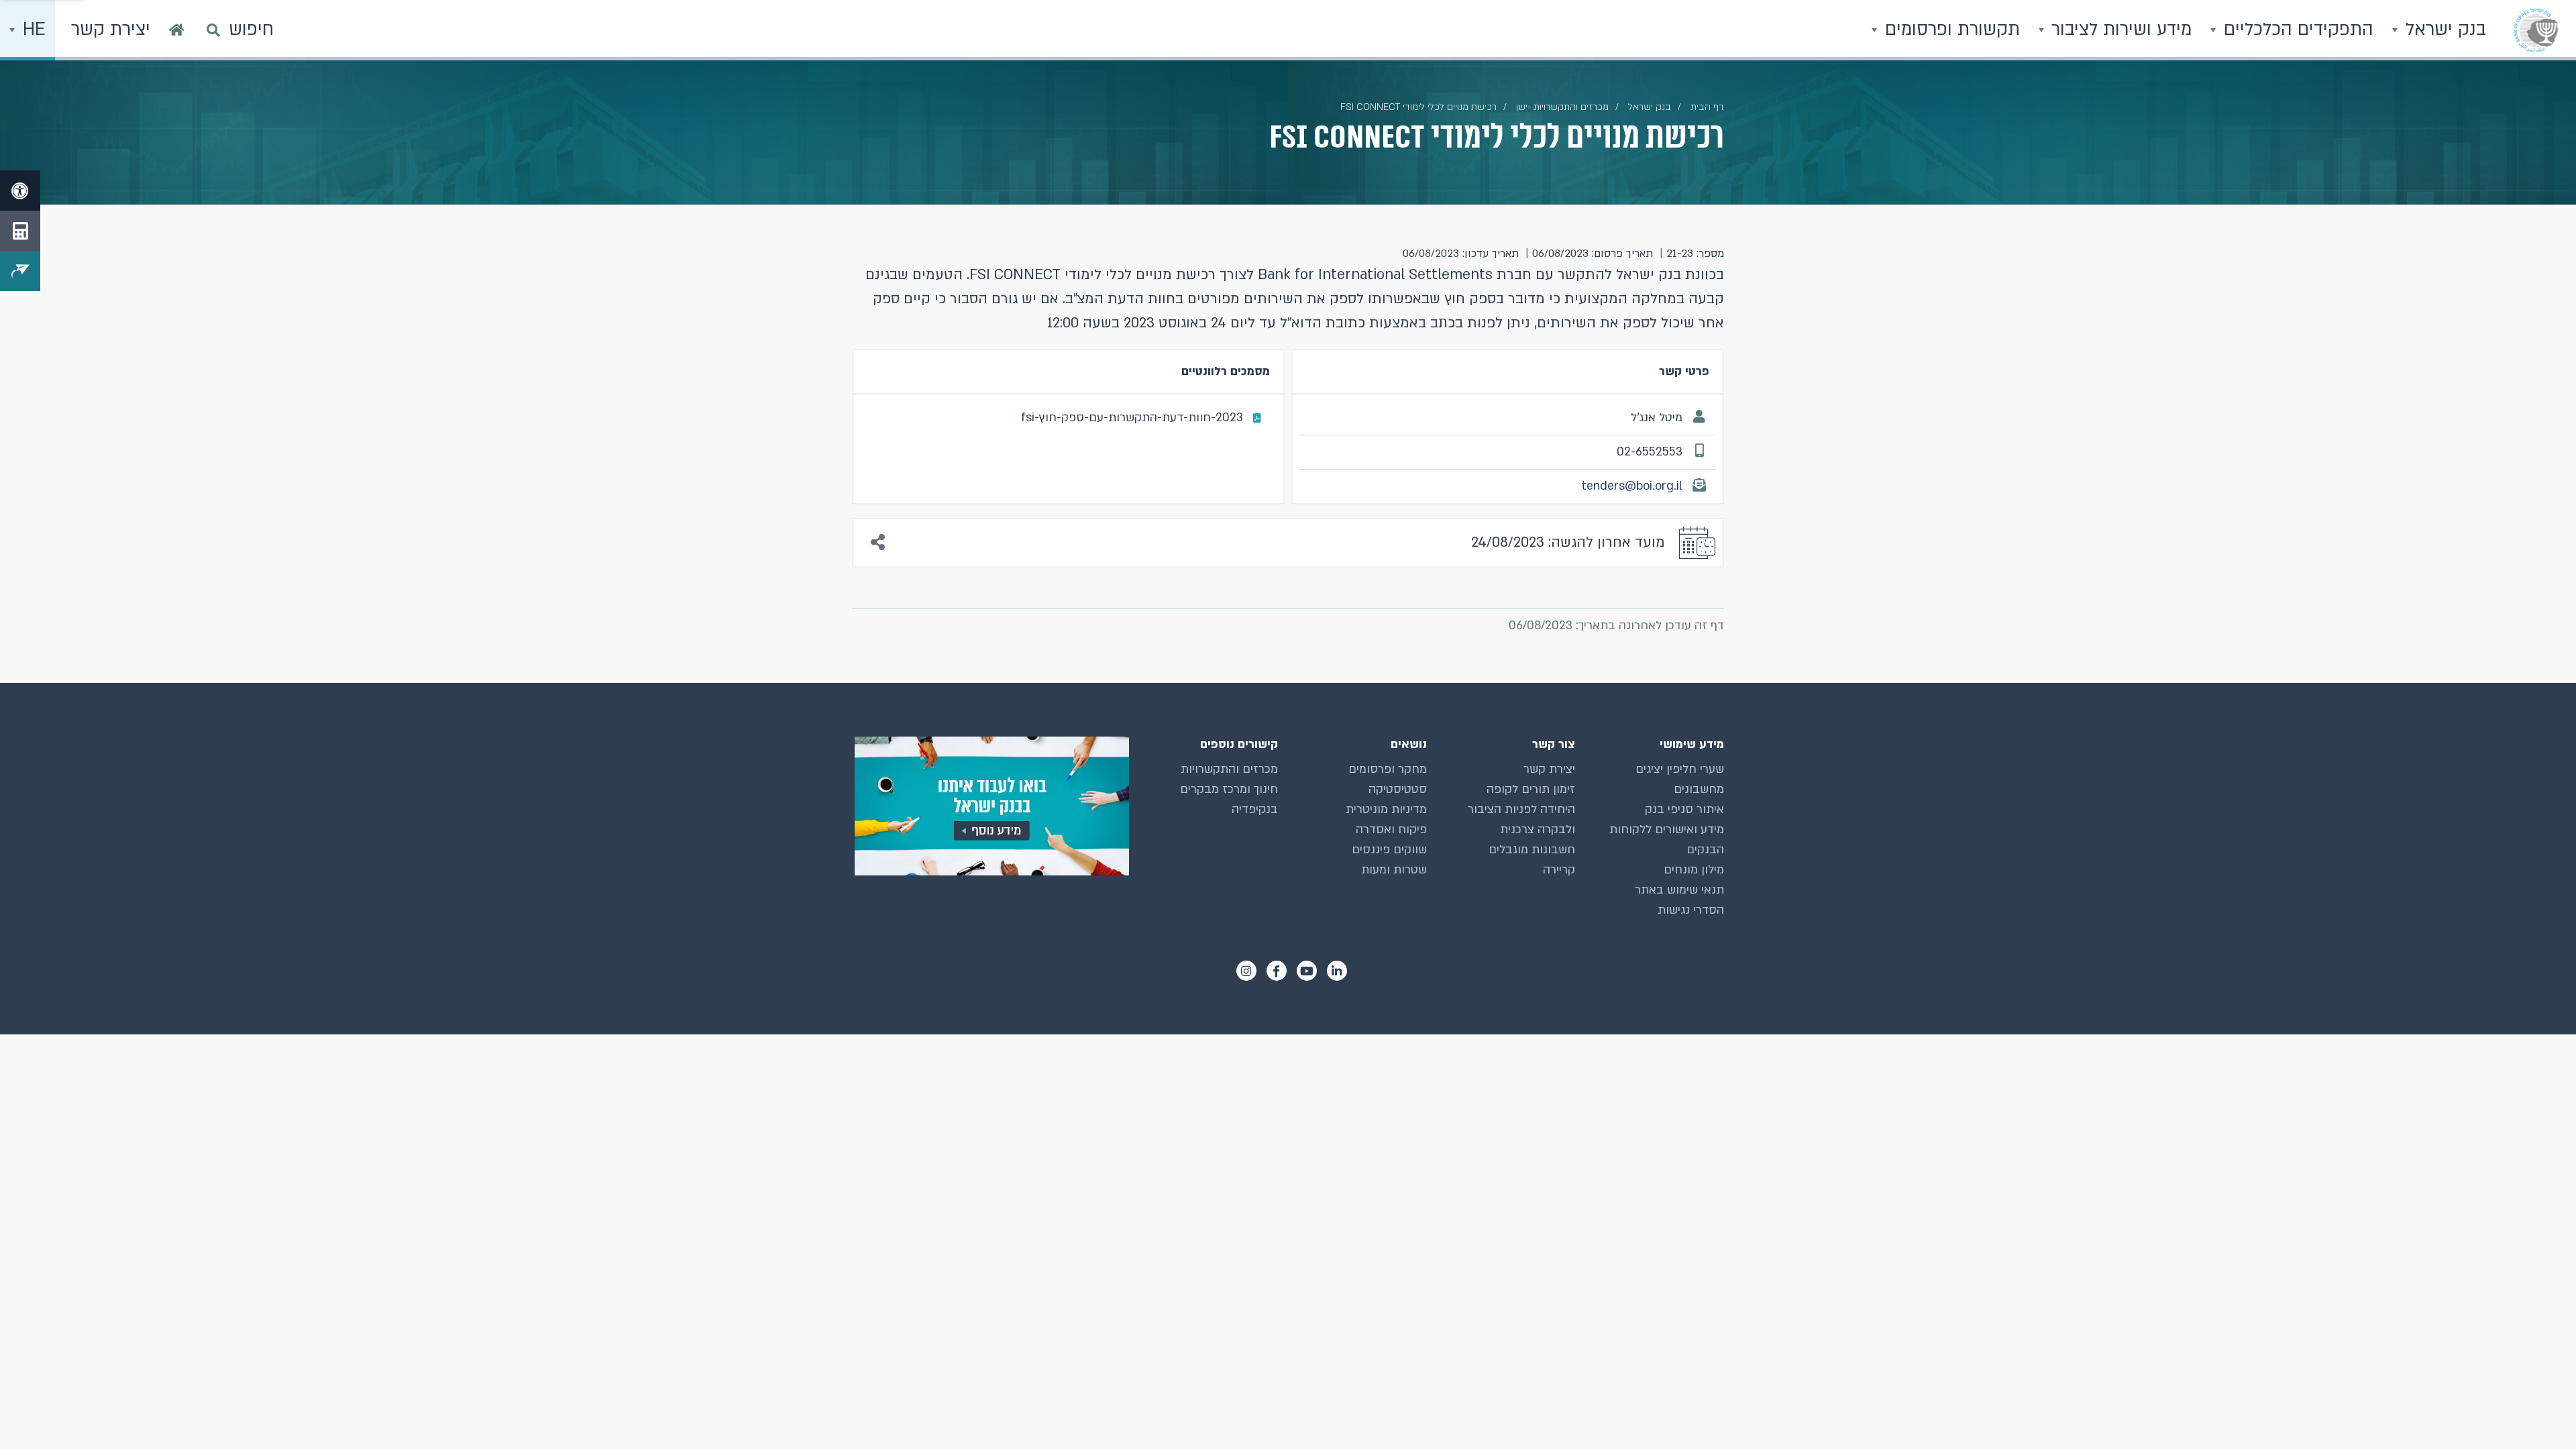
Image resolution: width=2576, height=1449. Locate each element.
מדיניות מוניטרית (1386, 809)
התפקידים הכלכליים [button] (2296, 30)
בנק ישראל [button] (2443, 30)
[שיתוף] (878, 543)
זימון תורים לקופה (1531, 789)
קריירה (1559, 870)
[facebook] (1277, 971)
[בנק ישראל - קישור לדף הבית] (2536, 30)
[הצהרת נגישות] (20, 191)
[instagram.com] (1246, 971)
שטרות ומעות (1394, 870)
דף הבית (1707, 107)
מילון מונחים (1694, 870)
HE (32, 30)
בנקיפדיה (1255, 809)
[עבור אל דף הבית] (177, 30)
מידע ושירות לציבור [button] (2119, 30)
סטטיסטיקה (1398, 789)
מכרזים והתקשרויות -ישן (1562, 107)
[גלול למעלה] (2539, 1412)
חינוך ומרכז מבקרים (1229, 789)
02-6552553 (1650, 452)
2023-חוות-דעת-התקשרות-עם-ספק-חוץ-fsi (1132, 418)
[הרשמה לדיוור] (20, 271)
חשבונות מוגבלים (1532, 850)
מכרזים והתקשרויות (1229, 769)
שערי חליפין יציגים (1680, 769)
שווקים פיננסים (1389, 850)
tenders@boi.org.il (1632, 486)
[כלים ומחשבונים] (20, 231)
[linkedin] (1337, 971)
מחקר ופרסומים (1388, 769)
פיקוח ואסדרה (1391, 829)
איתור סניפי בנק (1684, 809)
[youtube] (1307, 971)
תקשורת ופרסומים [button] (1950, 30)
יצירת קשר (1549, 769)
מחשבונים (1699, 789)
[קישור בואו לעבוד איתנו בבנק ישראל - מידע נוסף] (990, 806)
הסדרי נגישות (1691, 910)
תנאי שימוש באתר (1679, 890)
